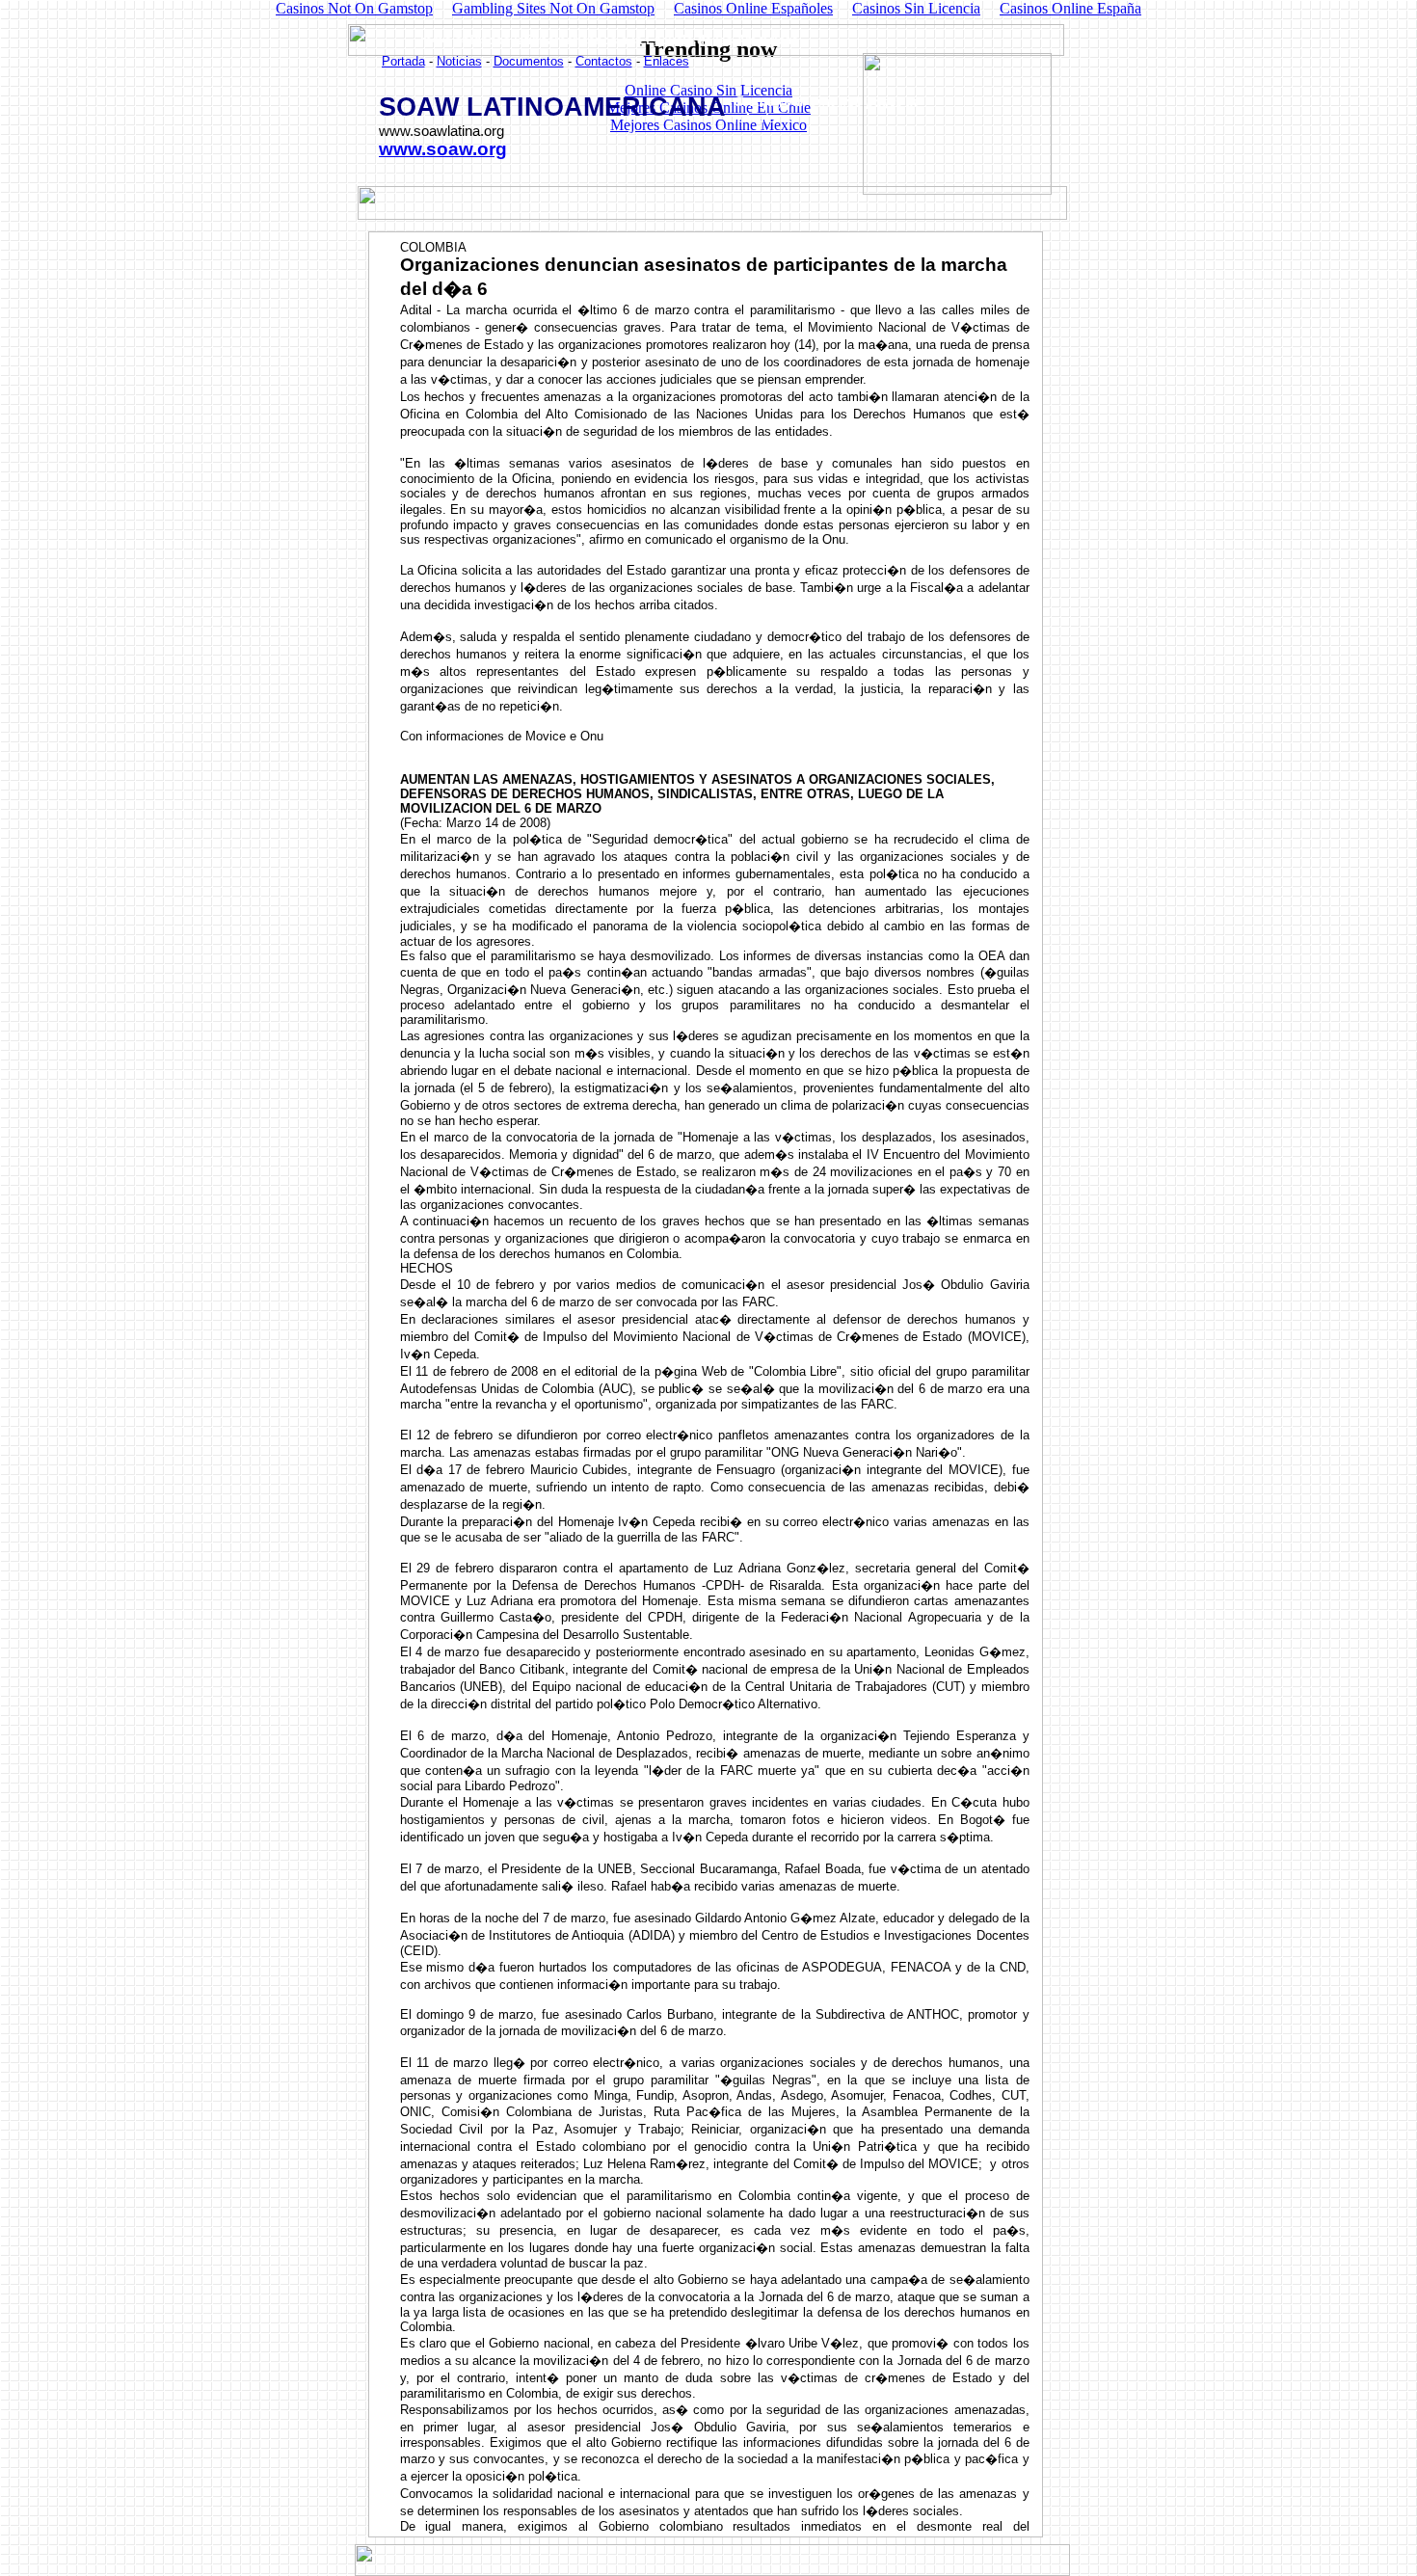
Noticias (459, 61)
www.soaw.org (443, 149)
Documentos (529, 61)
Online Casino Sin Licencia (708, 90)
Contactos (604, 61)
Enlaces (667, 61)
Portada (403, 61)
